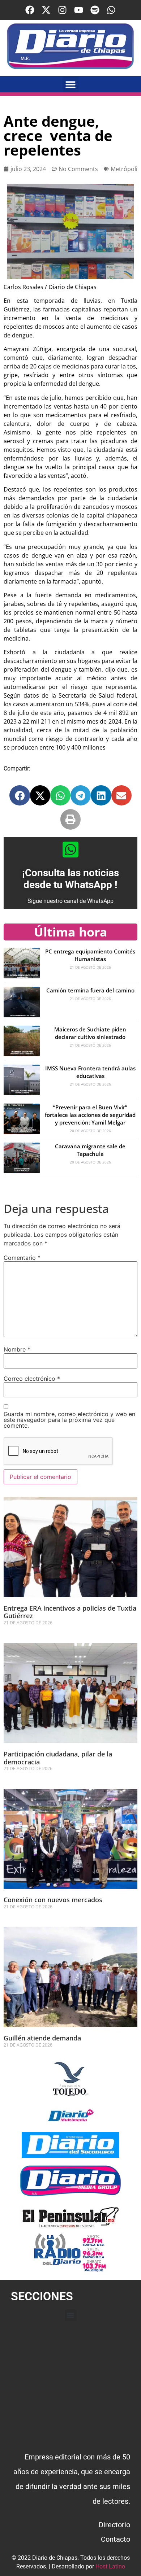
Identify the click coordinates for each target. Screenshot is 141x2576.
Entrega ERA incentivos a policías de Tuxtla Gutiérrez (70, 1612)
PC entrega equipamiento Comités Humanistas (90, 955)
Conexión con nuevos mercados (53, 1900)
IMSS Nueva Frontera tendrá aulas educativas (90, 1072)
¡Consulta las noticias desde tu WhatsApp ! (70, 879)
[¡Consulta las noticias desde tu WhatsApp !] (70, 850)
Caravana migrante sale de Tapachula (90, 1150)
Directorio (114, 2525)
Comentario (22, 1258)
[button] (71, 84)
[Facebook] (30, 10)
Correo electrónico (32, 1379)
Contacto (116, 2539)
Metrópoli (124, 169)
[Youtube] (79, 10)
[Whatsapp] (111, 10)
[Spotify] (95, 10)
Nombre (17, 1349)
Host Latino (110, 2566)
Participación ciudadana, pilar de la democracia (58, 1758)
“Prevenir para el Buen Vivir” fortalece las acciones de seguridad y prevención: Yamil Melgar (90, 1115)
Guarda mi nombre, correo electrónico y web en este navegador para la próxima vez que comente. (69, 1420)
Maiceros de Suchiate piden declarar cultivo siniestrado (90, 1033)
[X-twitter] (46, 10)
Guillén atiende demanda (42, 2038)
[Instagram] (62, 10)
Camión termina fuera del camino (90, 990)
